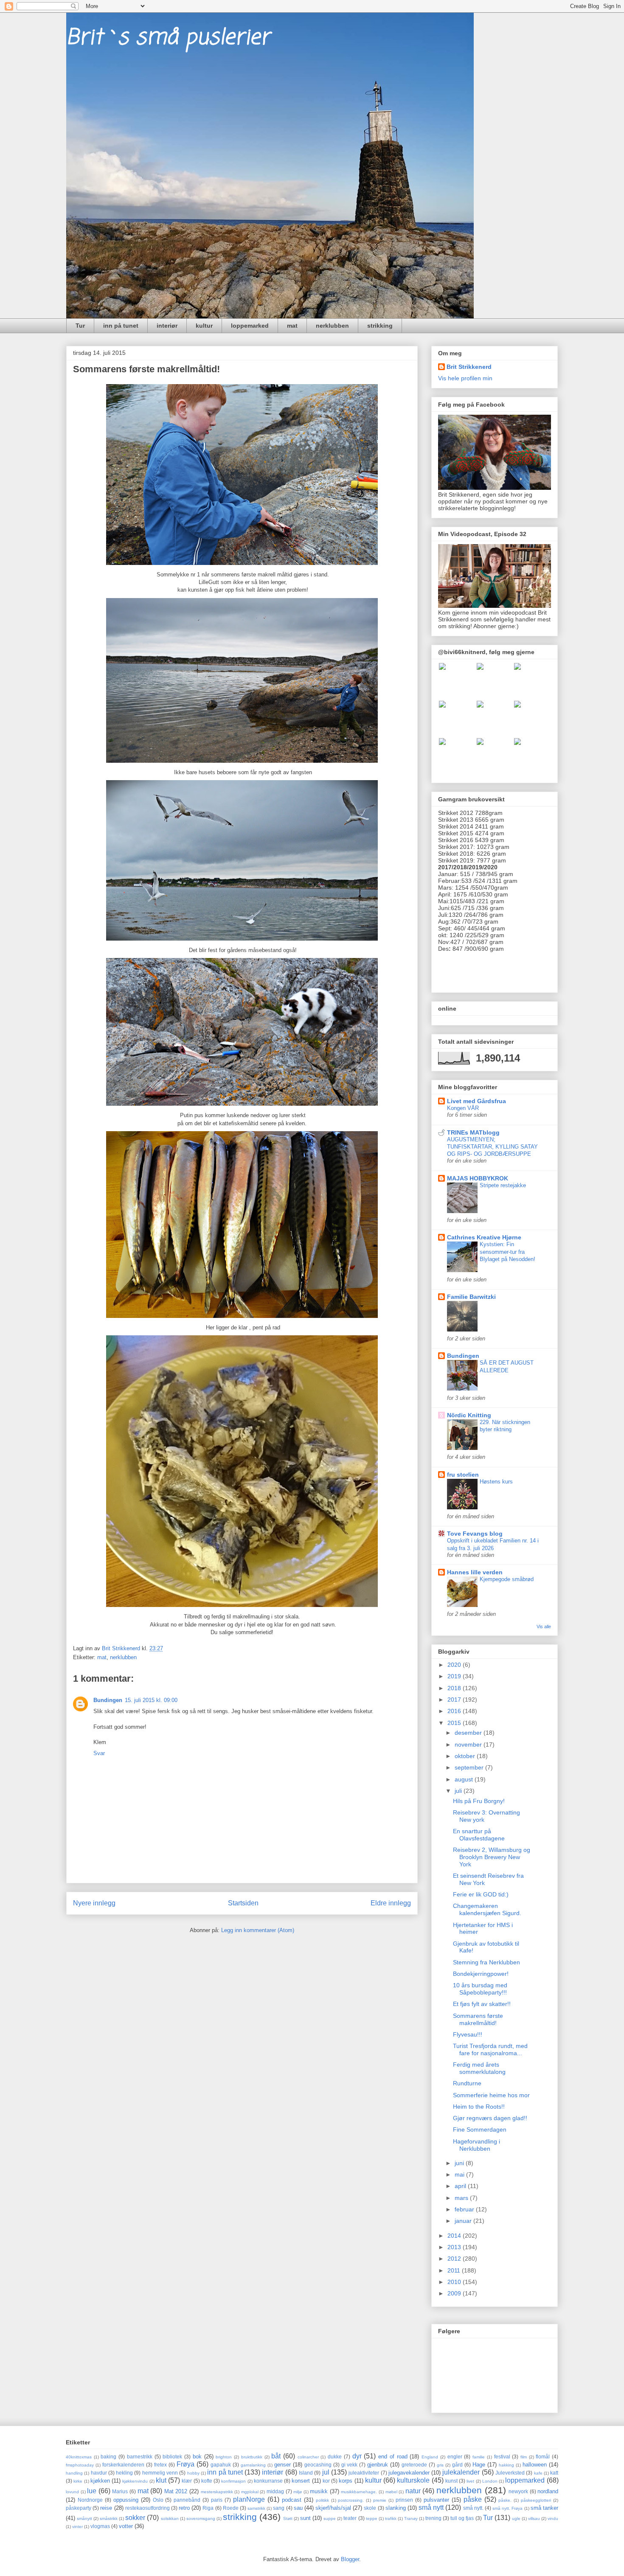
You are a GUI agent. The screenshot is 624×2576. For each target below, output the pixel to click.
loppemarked (250, 326)
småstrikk (109, 2518)
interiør (167, 326)
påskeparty (79, 2508)
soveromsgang (201, 2518)
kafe (538, 2473)
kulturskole (413, 2480)
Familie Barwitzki (471, 1297)
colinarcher (308, 2457)
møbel (391, 2492)
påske (473, 2499)
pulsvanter (436, 2500)
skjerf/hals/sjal (333, 2508)
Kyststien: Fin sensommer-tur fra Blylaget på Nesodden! (507, 1252)
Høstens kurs (496, 1482)
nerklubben (332, 326)
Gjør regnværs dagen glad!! (490, 2118)
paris (217, 2500)
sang (279, 2508)
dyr (357, 2456)
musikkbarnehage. (359, 2492)
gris (440, 2465)
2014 (455, 2236)
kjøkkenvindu (135, 2481)
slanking (396, 2508)
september (470, 1767)
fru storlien (463, 1475)
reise (106, 2508)
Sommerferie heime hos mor (491, 2095)
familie (479, 2457)
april (461, 2186)
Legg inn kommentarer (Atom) (258, 1930)
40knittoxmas (79, 2457)
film (524, 2457)
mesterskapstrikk (217, 2492)
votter (126, 2526)
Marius (120, 2491)
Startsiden (243, 1903)
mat (292, 326)
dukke (335, 2457)
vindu (553, 2518)
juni (460, 2163)
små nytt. (473, 2508)
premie (380, 2500)
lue (92, 2491)
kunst (451, 2481)
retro (184, 2508)
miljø (298, 2492)
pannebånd (187, 2500)
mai (460, 2174)
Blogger (350, 2559)
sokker (135, 2518)
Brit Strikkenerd (469, 367)
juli (459, 1791)
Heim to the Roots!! (479, 2107)
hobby (193, 2473)
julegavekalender (409, 2473)
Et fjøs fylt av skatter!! (482, 2004)
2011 (455, 2270)
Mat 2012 (176, 2491)
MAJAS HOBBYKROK (478, 1178)
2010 (455, 2282)
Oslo (158, 2500)
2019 (455, 1676)
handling (74, 2473)
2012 (455, 2259)
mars (462, 2198)
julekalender (461, 2472)
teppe (372, 2518)
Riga (208, 2508)
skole (370, 2508)
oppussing (126, 2500)
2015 (455, 1723)
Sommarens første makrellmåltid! (478, 2019)
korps (346, 2481)
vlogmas (100, 2526)
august (465, 1779)
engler (455, 2457)
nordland (548, 2491)
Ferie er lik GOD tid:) (481, 1894)
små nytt (431, 2507)
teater (350, 2518)
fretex (160, 2465)
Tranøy (411, 2518)
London (490, 2481)
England (430, 2457)
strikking (380, 326)
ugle (516, 2518)
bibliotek (172, 2457)
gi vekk (350, 2465)
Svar (99, 1753)
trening (433, 2518)
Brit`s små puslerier (168, 38)
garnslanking (253, 2465)
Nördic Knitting (469, 1415)
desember (469, 1733)
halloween (535, 2465)
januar (464, 2221)
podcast (292, 2500)
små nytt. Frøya (507, 2508)
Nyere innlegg (94, 1903)
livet (470, 2481)
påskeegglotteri (536, 2500)
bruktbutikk (252, 2457)
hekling (124, 2473)
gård (457, 2465)
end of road (393, 2457)
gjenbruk (378, 2465)
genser (282, 2465)
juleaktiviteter (364, 2473)
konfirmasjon (233, 2481)
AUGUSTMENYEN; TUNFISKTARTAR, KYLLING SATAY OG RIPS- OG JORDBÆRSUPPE (492, 1147)
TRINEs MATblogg (473, 1132)
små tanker (544, 2508)
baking (108, 2457)
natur (413, 2491)
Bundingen (108, 1700)
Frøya (186, 2464)
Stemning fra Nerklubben (486, 1962)
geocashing (318, 2465)
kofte (207, 2481)
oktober (466, 1756)
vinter (77, 2527)
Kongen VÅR (463, 1108)
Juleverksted (510, 2473)
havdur (99, 2473)
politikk (322, 2500)
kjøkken (100, 2481)
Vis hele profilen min (465, 378)
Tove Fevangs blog (475, 1534)
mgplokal (250, 2492)
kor (326, 2481)
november (469, 1744)
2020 (455, 1665)
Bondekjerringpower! (481, 1974)
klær (187, 2481)
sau (298, 2508)
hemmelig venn (160, 2473)
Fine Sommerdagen (480, 2129)
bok (197, 2457)
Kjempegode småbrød (507, 1579)
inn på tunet (121, 326)
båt (276, 2456)
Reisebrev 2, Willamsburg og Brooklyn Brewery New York (492, 1857)
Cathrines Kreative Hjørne (484, 1237)
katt (554, 2473)
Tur (80, 326)
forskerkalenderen (123, 2465)
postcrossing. (351, 2500)
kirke (78, 2481)
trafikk (391, 2518)
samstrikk (256, 2508)
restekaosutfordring (148, 2508)
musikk (319, 2491)
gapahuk (221, 2465)
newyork (518, 2491)
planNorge (249, 2499)
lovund (72, 2492)
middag (275, 2491)
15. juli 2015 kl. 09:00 (151, 1700)
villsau (534, 2518)
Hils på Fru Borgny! (479, 1801)
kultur (204, 326)
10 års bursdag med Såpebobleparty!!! (480, 1989)
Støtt (288, 2518)
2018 (455, 1688)
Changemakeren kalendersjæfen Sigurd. (487, 1909)
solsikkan (170, 2518)
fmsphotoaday (80, 2465)
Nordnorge (90, 2500)
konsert (301, 2481)
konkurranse (268, 2481)
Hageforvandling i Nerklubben (476, 2145)
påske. (505, 2500)
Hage (479, 2465)
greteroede (414, 2465)
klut (161, 2480)
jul (326, 2472)
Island (306, 2473)
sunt (305, 2518)
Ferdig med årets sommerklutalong (479, 2068)
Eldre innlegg (391, 1903)
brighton (224, 2457)
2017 (455, 1700)
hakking (506, 2465)
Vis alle (544, 1627)
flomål (543, 2457)
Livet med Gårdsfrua (476, 1101)
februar (465, 2209)
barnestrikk (140, 2457)
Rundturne (467, 2083)
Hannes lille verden (475, 1572)
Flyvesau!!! (468, 2034)
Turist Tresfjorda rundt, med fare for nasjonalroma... (490, 2049)
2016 (455, 1711)
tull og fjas (462, 2518)
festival (502, 2457)
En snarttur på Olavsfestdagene (479, 1835)
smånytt (84, 2518)
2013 (455, 2247)
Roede (231, 2508)
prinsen (404, 2500)
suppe (330, 2518)
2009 (455, 2293)
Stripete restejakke (503, 1185)
